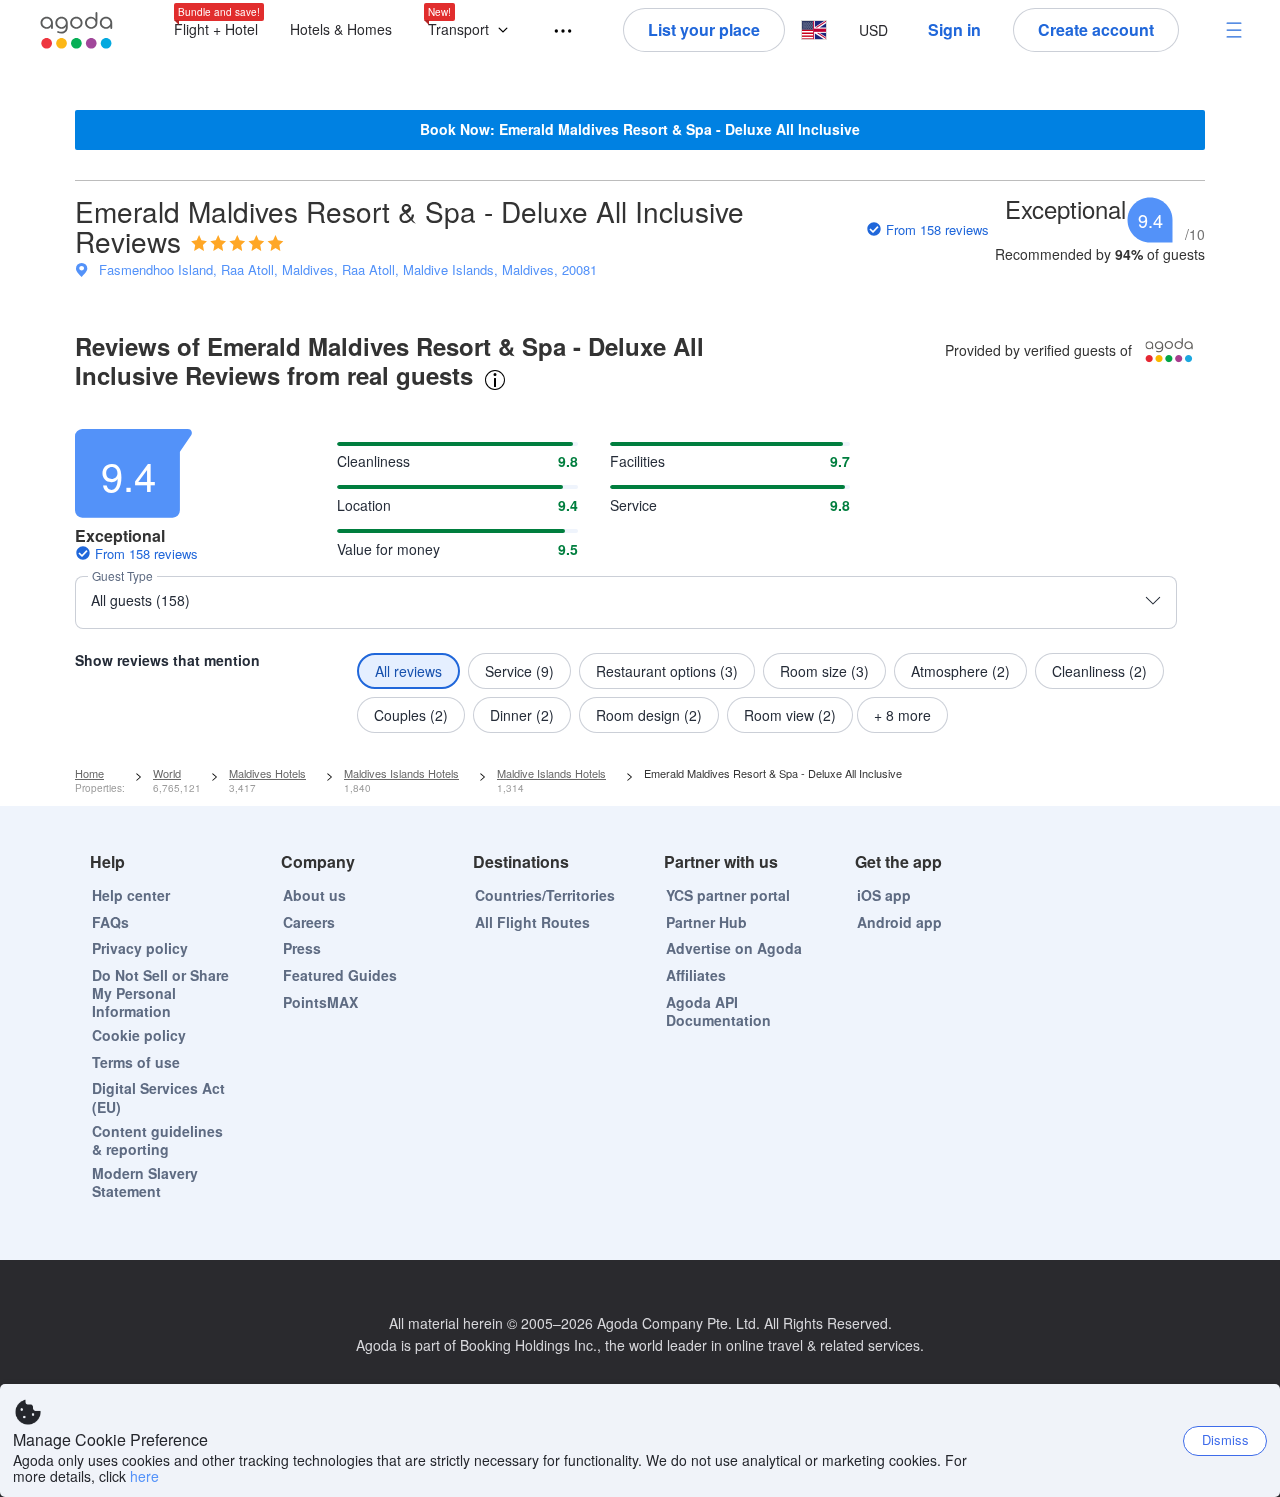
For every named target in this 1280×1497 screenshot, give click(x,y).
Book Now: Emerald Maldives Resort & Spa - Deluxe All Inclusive (640, 129)
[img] (237, 243)
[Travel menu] (554, 31)
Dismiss (1225, 1439)
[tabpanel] (640, 575)
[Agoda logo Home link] (77, 30)
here (144, 1476)
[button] (472, 30)
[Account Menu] (1234, 30)
